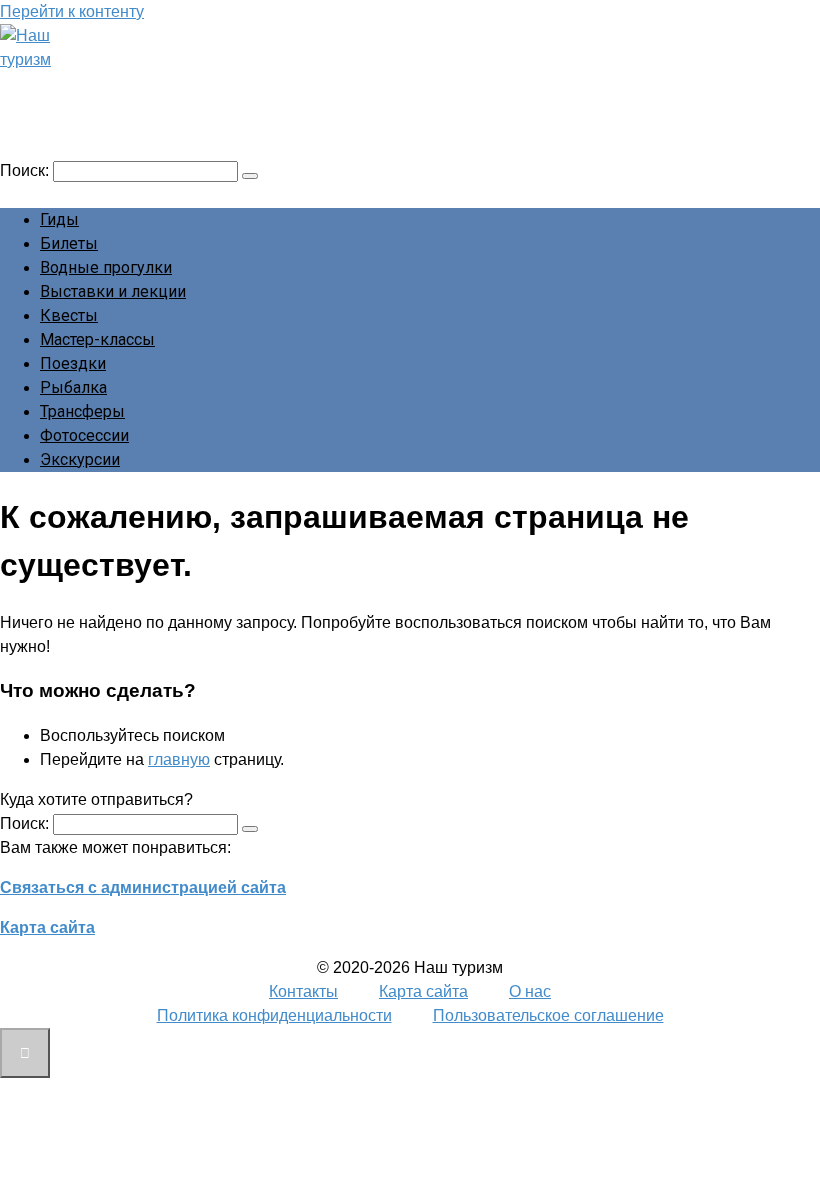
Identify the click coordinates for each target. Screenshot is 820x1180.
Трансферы (82, 411)
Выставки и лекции (113, 291)
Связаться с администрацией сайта (143, 887)
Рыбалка (73, 387)
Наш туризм (93, 87)
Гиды (59, 219)
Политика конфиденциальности (274, 1015)
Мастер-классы (97, 339)
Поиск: (26, 170)
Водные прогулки (106, 267)
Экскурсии (80, 459)
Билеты (69, 243)
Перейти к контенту (72, 11)
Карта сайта (47, 927)
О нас (530, 991)
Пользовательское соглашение (548, 1015)
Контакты (303, 991)
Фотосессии (84, 435)
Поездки (73, 363)
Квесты (69, 315)
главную (179, 759)
